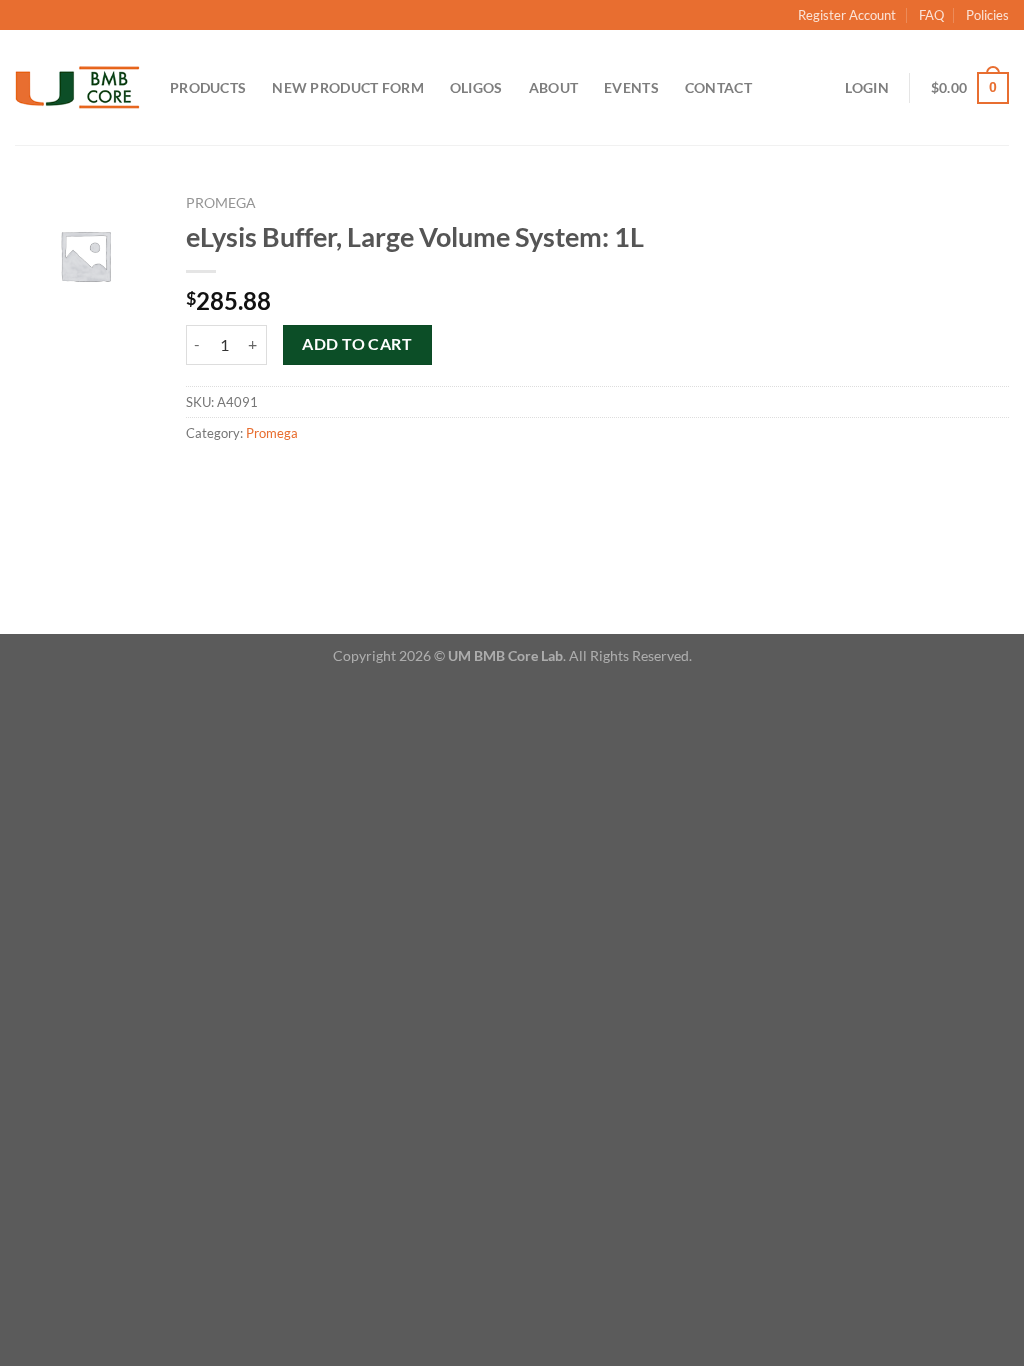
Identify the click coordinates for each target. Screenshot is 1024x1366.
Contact (718, 87)
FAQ (931, 15)
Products (208, 87)
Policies (987, 15)
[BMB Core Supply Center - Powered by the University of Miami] (77, 88)
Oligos (476, 87)
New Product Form (348, 87)
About (553, 87)
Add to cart (357, 344)
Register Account (847, 15)
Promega (221, 203)
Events (631, 87)
